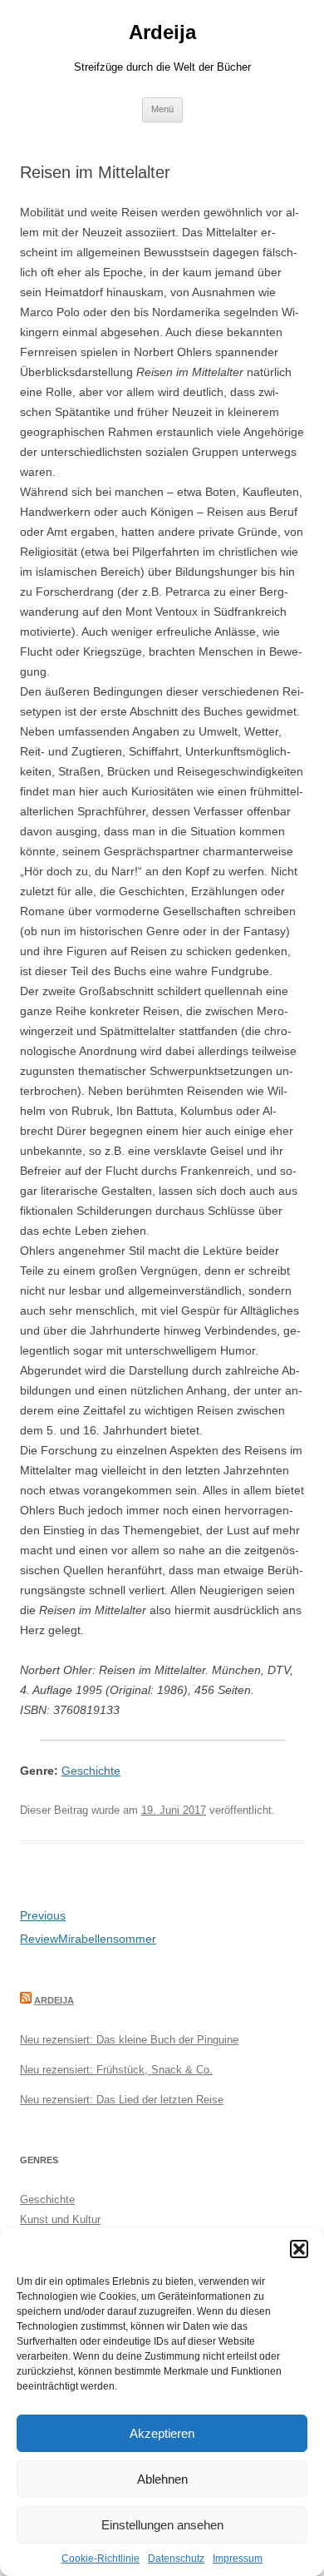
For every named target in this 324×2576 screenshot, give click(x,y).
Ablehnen (162, 2479)
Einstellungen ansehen (162, 2525)
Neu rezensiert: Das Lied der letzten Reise (122, 2100)
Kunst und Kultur (60, 2219)
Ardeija (162, 32)
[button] (299, 2249)
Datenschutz (176, 2559)
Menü (162, 109)
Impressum (238, 2559)
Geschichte (91, 1771)
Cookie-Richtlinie (101, 2559)
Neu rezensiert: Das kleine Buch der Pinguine (129, 2040)
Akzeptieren (162, 2433)
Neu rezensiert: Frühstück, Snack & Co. (116, 2070)
